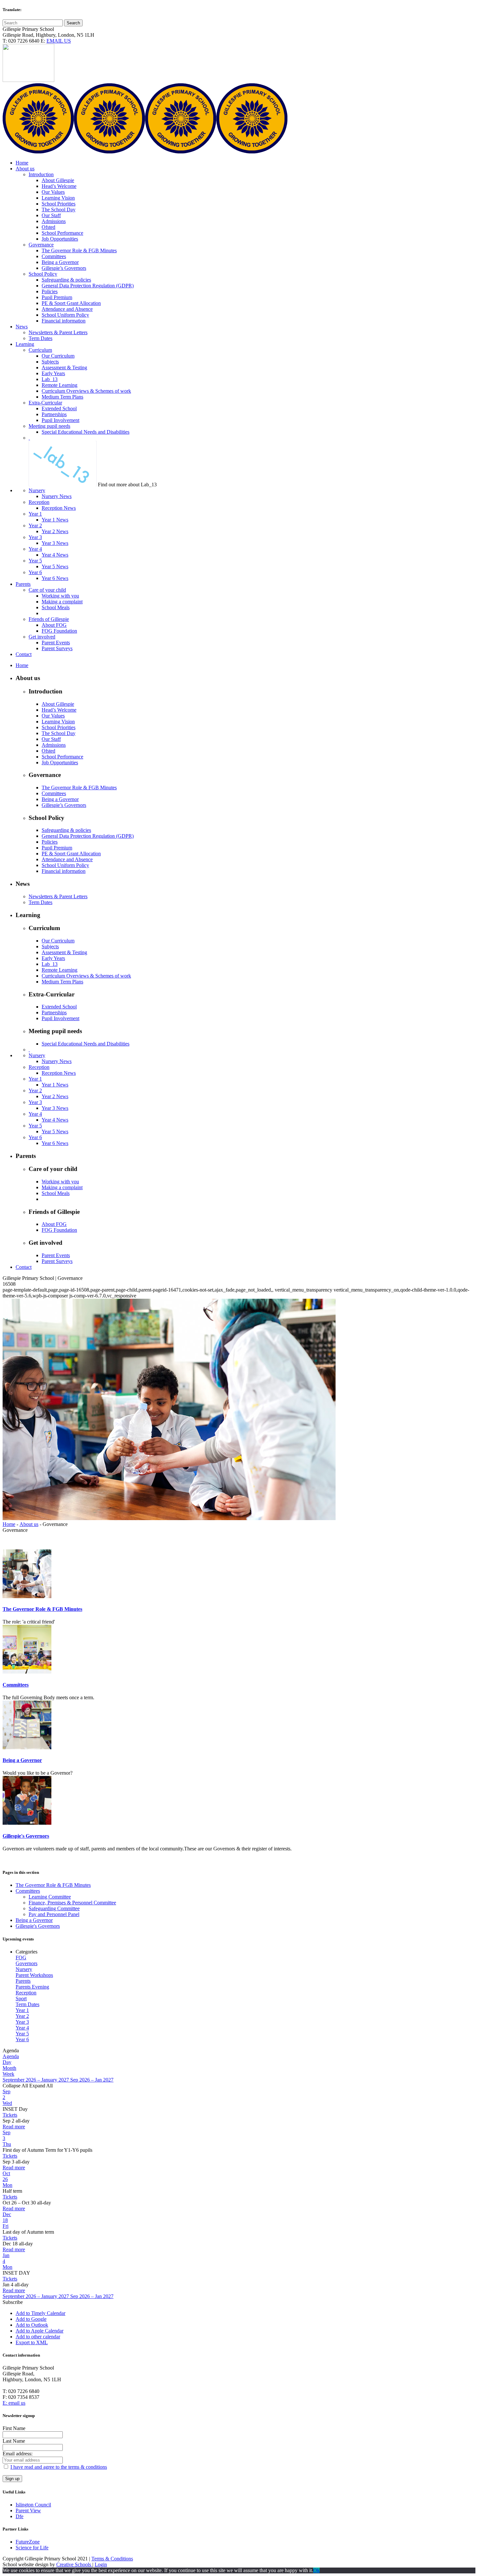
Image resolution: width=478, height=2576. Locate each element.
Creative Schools (74, 2564)
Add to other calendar (38, 2337)
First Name (14, 2428)
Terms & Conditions (112, 2559)
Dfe (20, 2516)
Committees (16, 1685)
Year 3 (22, 2022)
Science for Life (32, 2548)
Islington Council (33, 2505)
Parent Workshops (34, 1975)
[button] (13, 2302)
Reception (26, 1993)
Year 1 (22, 2010)
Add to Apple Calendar (40, 2331)
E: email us (14, 2403)
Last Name (14, 2441)
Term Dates (27, 2004)
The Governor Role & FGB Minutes (42, 1609)
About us (29, 1524)
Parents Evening (32, 1987)
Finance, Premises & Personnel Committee (72, 1903)
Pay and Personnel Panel (54, 1914)
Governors (27, 1963)
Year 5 (22, 2034)
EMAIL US (59, 41)
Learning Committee (50, 1897)
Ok (316, 2570)
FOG (21, 1958)
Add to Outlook (32, 2325)
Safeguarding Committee (54, 1908)
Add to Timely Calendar (40, 2313)
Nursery (24, 1969)
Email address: (18, 2454)
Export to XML (32, 2342)
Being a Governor (22, 1760)
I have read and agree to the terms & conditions (59, 2467)
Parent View (28, 2510)
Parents (23, 1981)
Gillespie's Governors (26, 1836)
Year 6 (22, 2039)
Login (101, 2564)
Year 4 (22, 2028)
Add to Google (31, 2319)
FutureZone (28, 2542)
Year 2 (22, 2016)
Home (9, 1524)
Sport (21, 1998)
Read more (14, 2127)
